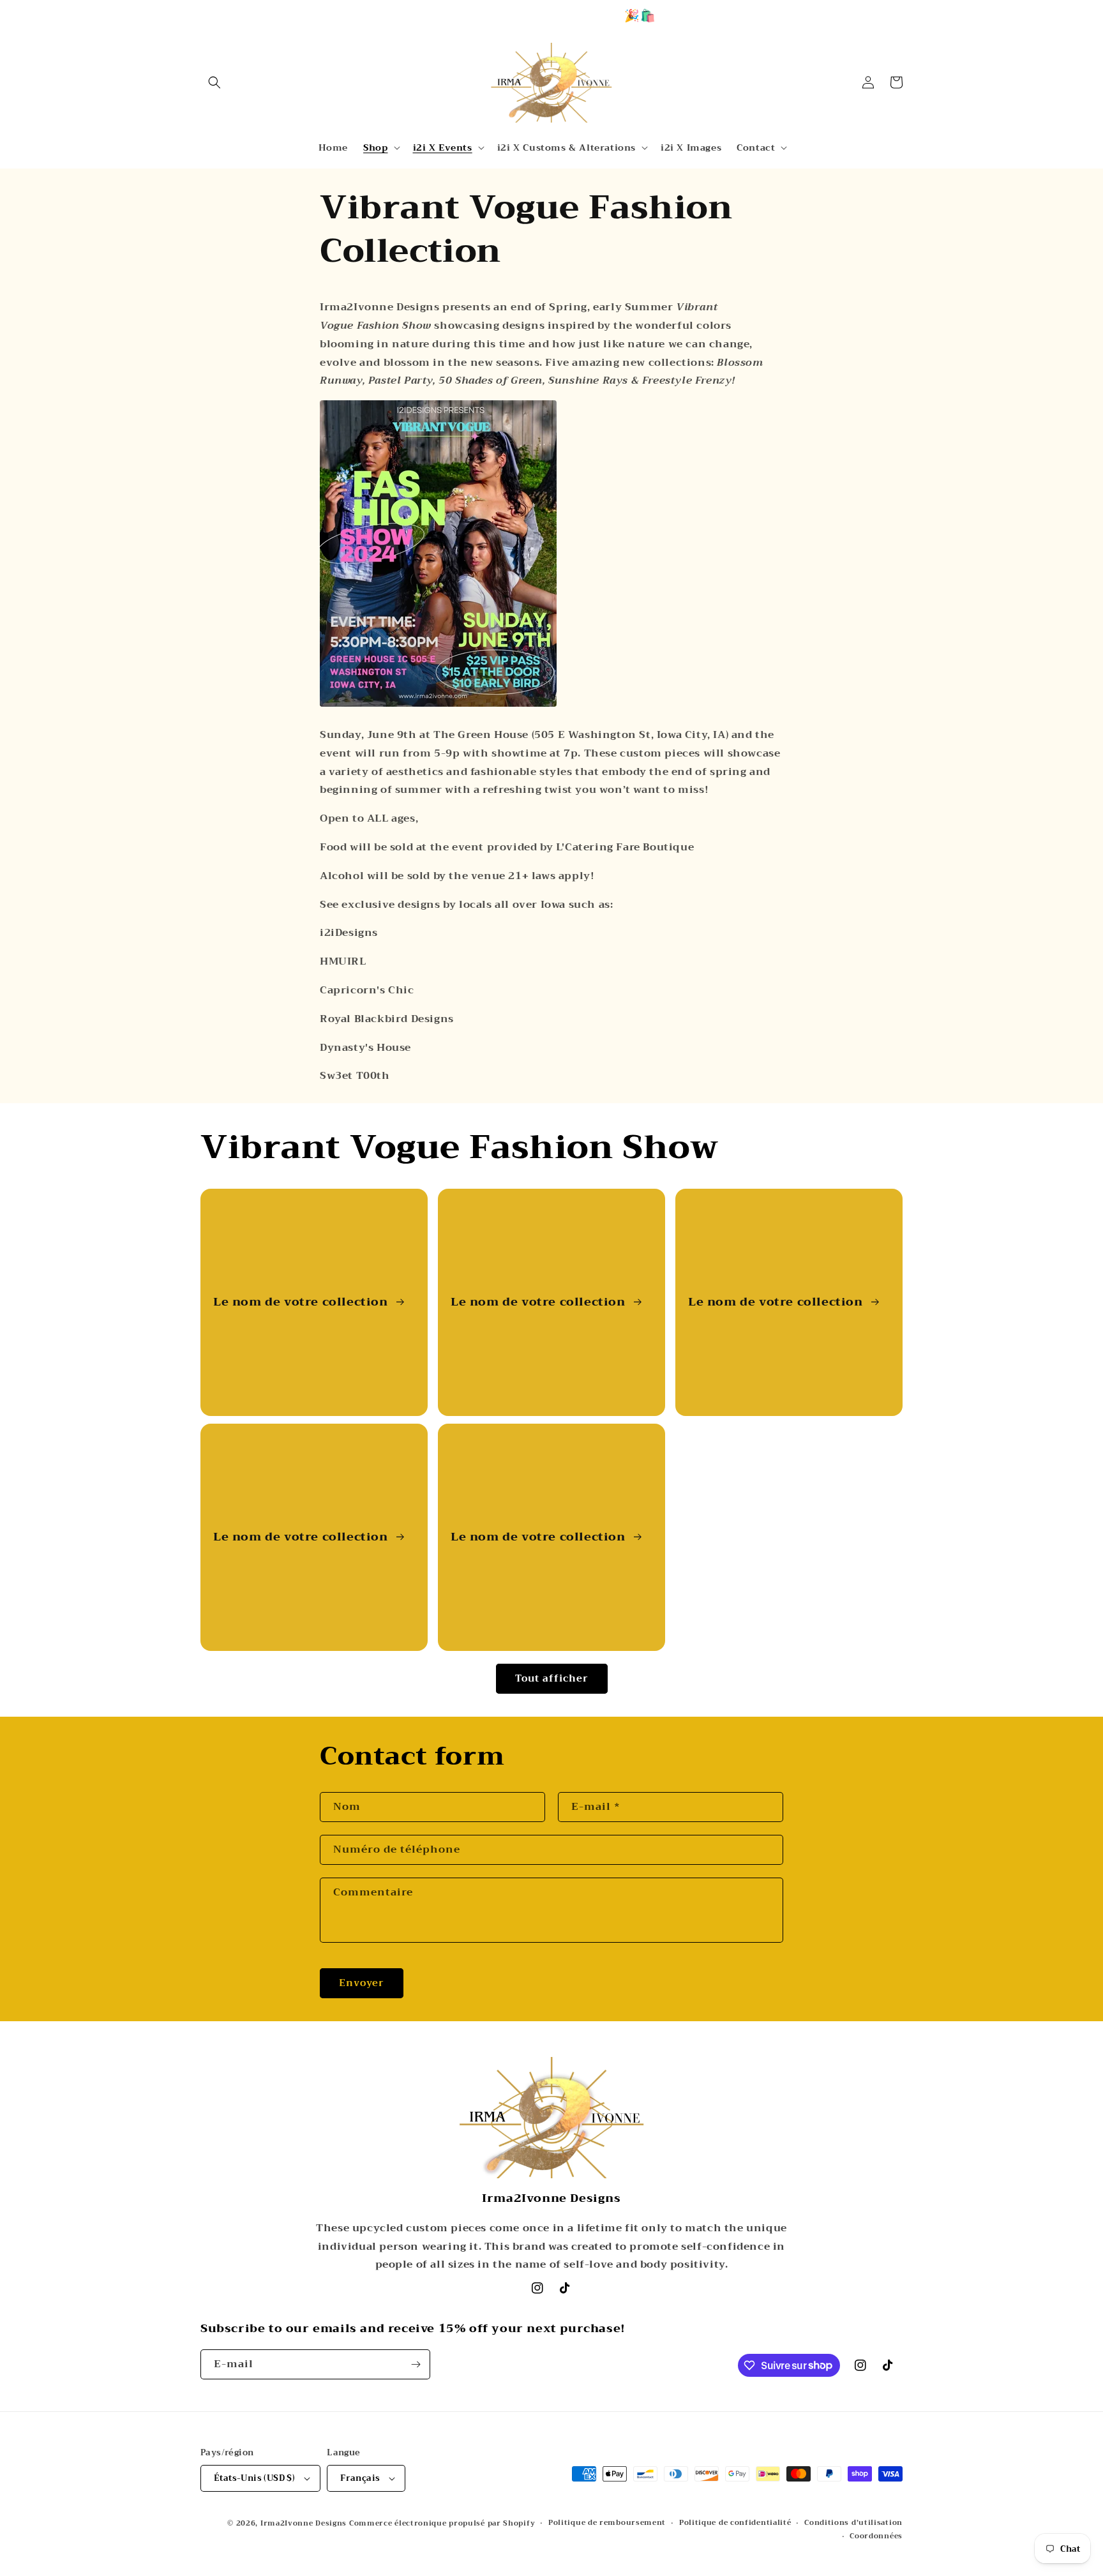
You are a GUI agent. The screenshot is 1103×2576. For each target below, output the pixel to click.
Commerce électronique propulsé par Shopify (442, 2523)
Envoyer (362, 1983)
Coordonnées (876, 2536)
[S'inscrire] (416, 2364)
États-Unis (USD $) (254, 2478)
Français (360, 2478)
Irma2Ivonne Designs (304, 2523)
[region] (551, 15)
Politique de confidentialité (735, 2523)
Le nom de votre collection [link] (302, 1302)
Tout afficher (552, 1678)
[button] (214, 82)
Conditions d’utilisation (853, 2523)
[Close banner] (1088, 16)
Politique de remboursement (607, 2523)
